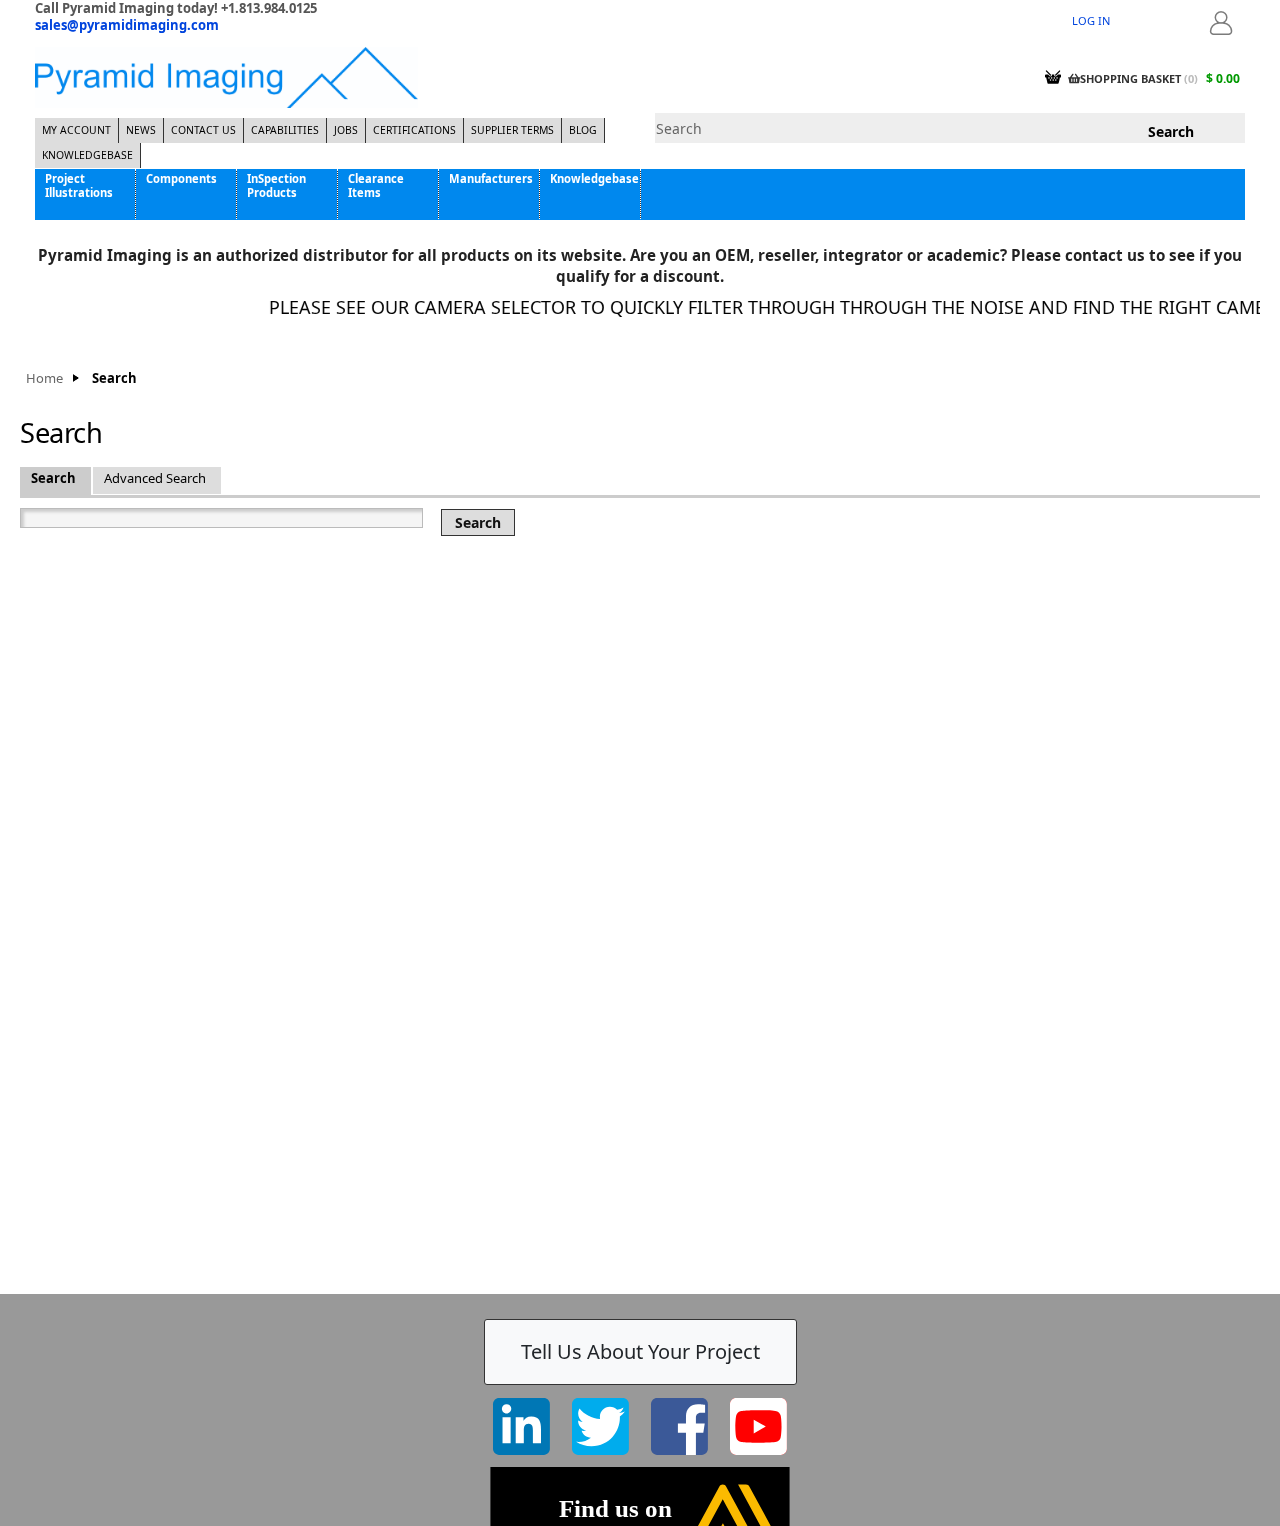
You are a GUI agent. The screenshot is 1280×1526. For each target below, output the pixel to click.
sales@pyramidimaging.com (127, 25)
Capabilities (285, 130)
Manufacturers (491, 178)
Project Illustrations (79, 185)
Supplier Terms (512, 130)
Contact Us (203, 130)
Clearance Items (376, 185)
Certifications (414, 130)
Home (44, 378)
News (141, 130)
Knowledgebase (87, 155)
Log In (1091, 20)
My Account (76, 130)
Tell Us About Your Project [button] (640, 1351)
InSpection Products (276, 185)
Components (181, 178)
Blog (583, 130)
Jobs (346, 130)
